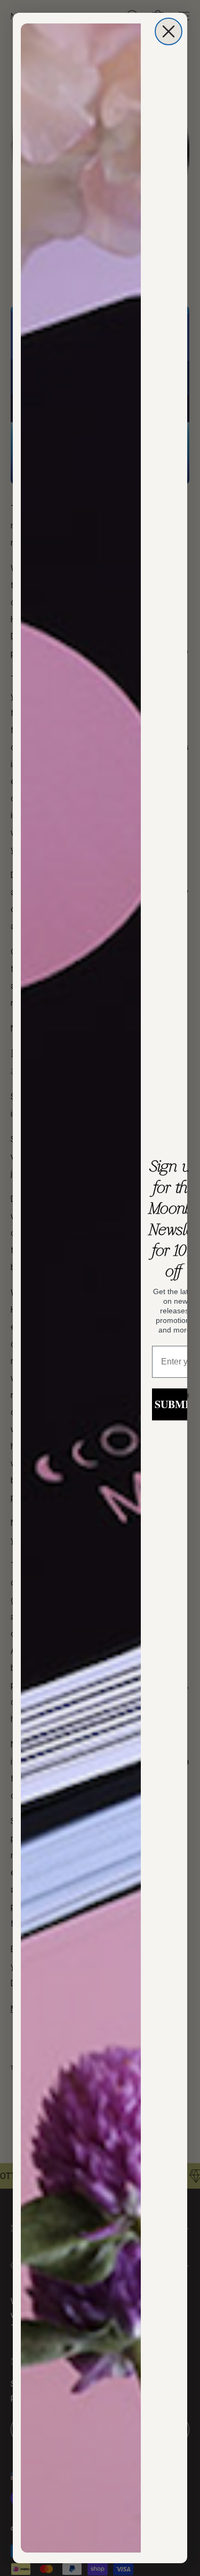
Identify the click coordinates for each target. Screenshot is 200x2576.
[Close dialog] (169, 31)
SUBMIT (175, 1404)
